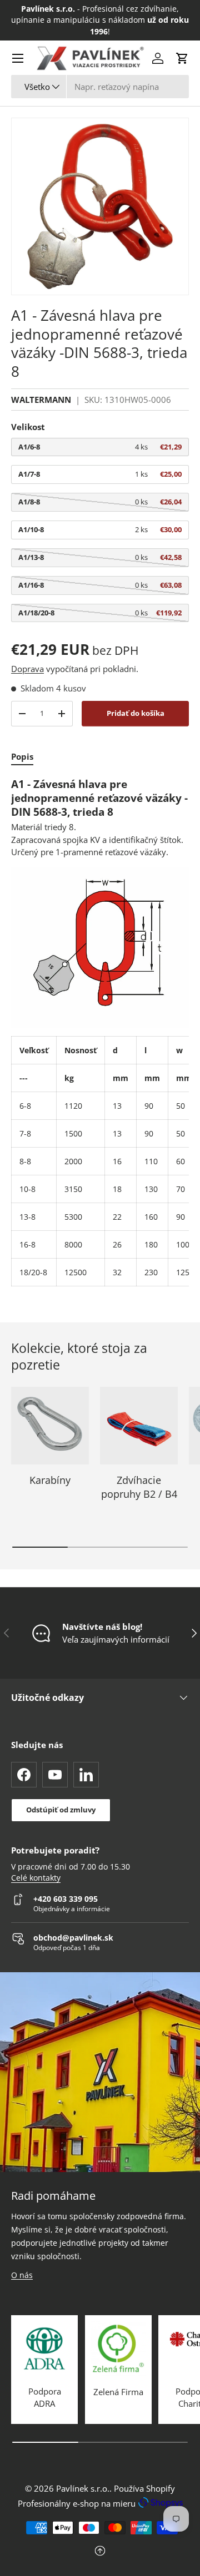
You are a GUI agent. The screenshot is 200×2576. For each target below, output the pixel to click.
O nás (22, 2275)
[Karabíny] (50, 1426)
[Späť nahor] (100, 2552)
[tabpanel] (100, 1032)
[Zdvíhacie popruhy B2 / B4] (139, 1426)
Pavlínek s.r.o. (83, 2488)
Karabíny (50, 1480)
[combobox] (100, 87)
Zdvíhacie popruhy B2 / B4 (139, 1487)
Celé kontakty (36, 1878)
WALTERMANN (41, 400)
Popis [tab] (22, 756)
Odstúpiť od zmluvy (61, 1810)
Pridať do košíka (136, 713)
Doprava (27, 669)
